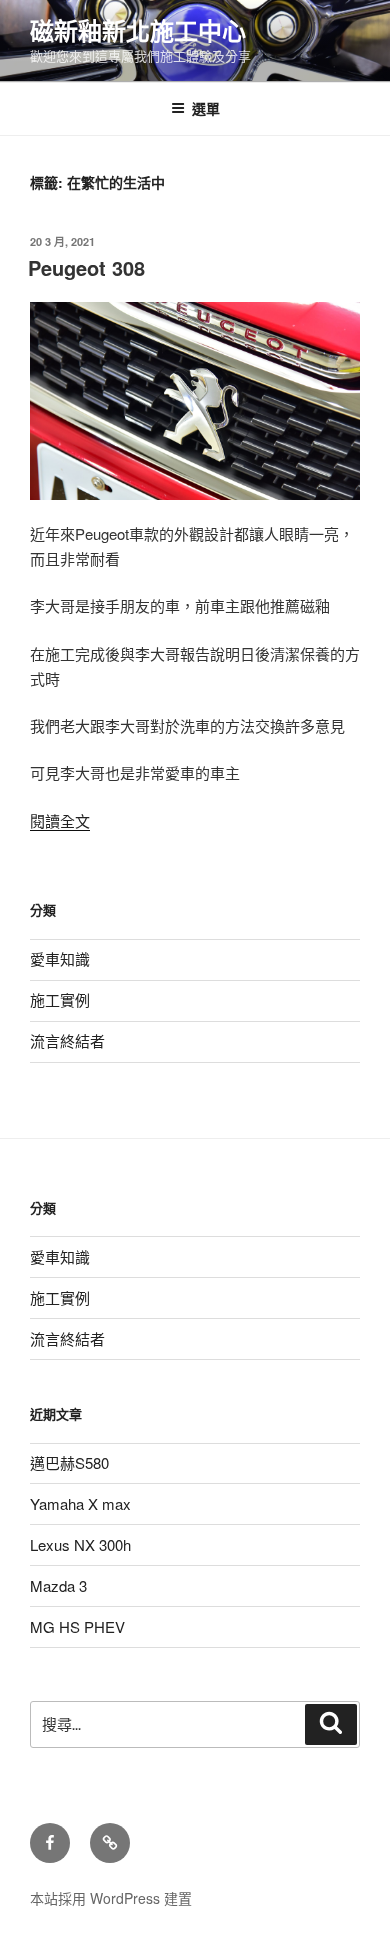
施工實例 (60, 999)
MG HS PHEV (77, 1626)
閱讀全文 (60, 820)
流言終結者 (67, 1040)
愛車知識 (60, 958)
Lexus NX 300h (80, 1544)
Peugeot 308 (86, 267)
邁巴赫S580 (69, 1462)
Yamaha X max (80, 1503)
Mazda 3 (58, 1585)
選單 (206, 108)
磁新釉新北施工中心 (138, 30)
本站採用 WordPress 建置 (111, 1898)
